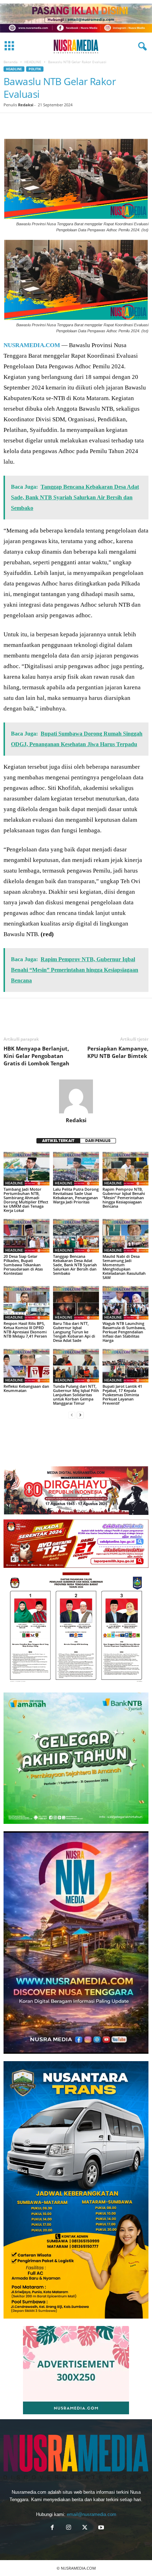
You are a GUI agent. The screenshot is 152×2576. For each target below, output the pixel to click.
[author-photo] (76, 1096)
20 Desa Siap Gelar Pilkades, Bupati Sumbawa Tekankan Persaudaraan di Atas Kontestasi (23, 1265)
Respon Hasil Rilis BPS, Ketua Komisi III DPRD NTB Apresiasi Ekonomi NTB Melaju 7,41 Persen (25, 1330)
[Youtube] (100, 2528)
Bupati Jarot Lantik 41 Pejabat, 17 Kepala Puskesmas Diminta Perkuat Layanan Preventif (122, 1395)
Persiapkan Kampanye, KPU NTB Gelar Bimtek (118, 1052)
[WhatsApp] (59, 124)
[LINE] (108, 124)
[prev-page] (72, 1415)
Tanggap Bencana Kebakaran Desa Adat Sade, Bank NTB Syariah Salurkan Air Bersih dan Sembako (75, 1265)
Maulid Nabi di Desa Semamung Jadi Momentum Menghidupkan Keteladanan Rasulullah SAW (124, 1267)
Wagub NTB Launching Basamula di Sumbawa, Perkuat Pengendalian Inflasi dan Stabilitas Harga (124, 1332)
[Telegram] (92, 124)
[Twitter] (27, 124)
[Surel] (124, 124)
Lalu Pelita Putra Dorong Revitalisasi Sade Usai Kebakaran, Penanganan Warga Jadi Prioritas (76, 1195)
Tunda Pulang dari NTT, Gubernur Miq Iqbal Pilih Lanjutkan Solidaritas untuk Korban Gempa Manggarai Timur (76, 1395)
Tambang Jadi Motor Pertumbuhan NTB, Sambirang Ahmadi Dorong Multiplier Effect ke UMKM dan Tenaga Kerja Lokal (26, 1200)
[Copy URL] (141, 124)
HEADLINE (33, 62)
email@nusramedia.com (92, 2514)
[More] (138, 1018)
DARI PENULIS (98, 1141)
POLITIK (35, 69)
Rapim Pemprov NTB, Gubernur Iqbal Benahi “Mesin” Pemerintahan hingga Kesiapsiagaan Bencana (124, 1198)
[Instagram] (69, 2528)
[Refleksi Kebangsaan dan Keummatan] (27, 1366)
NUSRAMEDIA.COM (32, 345)
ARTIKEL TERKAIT (58, 1141)
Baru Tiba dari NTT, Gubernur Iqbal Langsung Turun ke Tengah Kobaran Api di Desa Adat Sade (74, 1332)
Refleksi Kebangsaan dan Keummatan (26, 1388)
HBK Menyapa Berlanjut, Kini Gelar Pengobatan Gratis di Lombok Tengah (36, 1056)
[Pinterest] (43, 124)
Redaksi (26, 105)
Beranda (11, 62)
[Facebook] (11, 124)
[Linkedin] (76, 124)
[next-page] (80, 1415)
